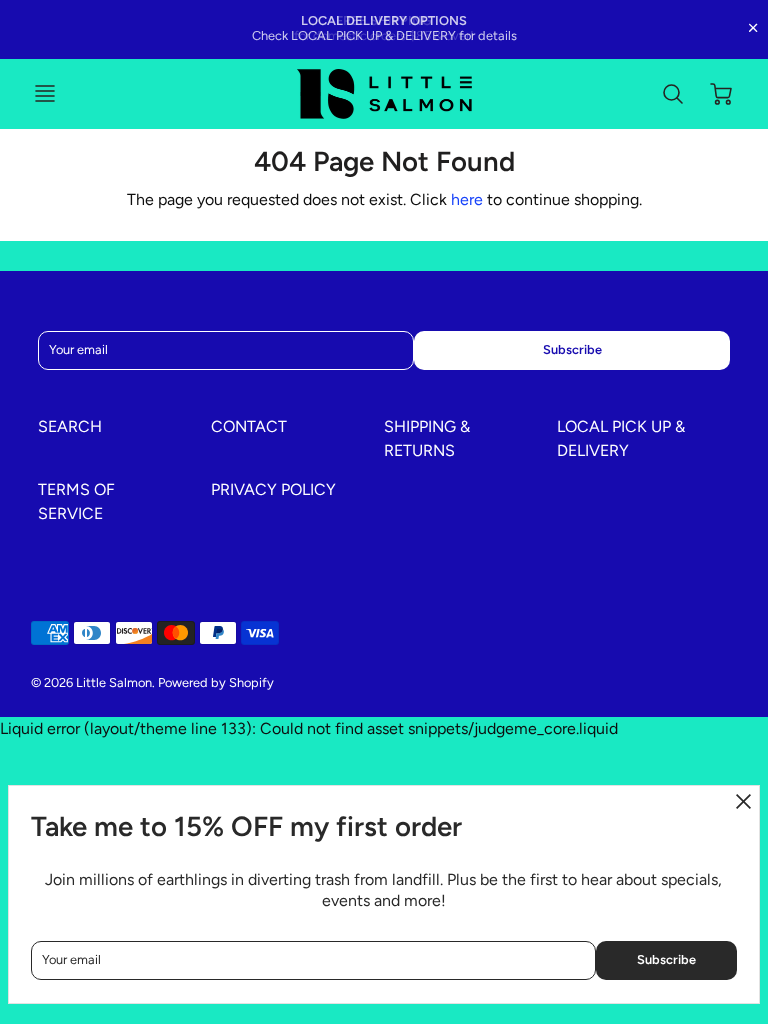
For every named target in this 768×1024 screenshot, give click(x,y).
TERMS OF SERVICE (76, 501)
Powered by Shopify (216, 682)
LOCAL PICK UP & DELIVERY (621, 438)
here (467, 199)
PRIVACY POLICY (273, 489)
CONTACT (249, 426)
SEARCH (70, 426)
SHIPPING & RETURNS (427, 438)
